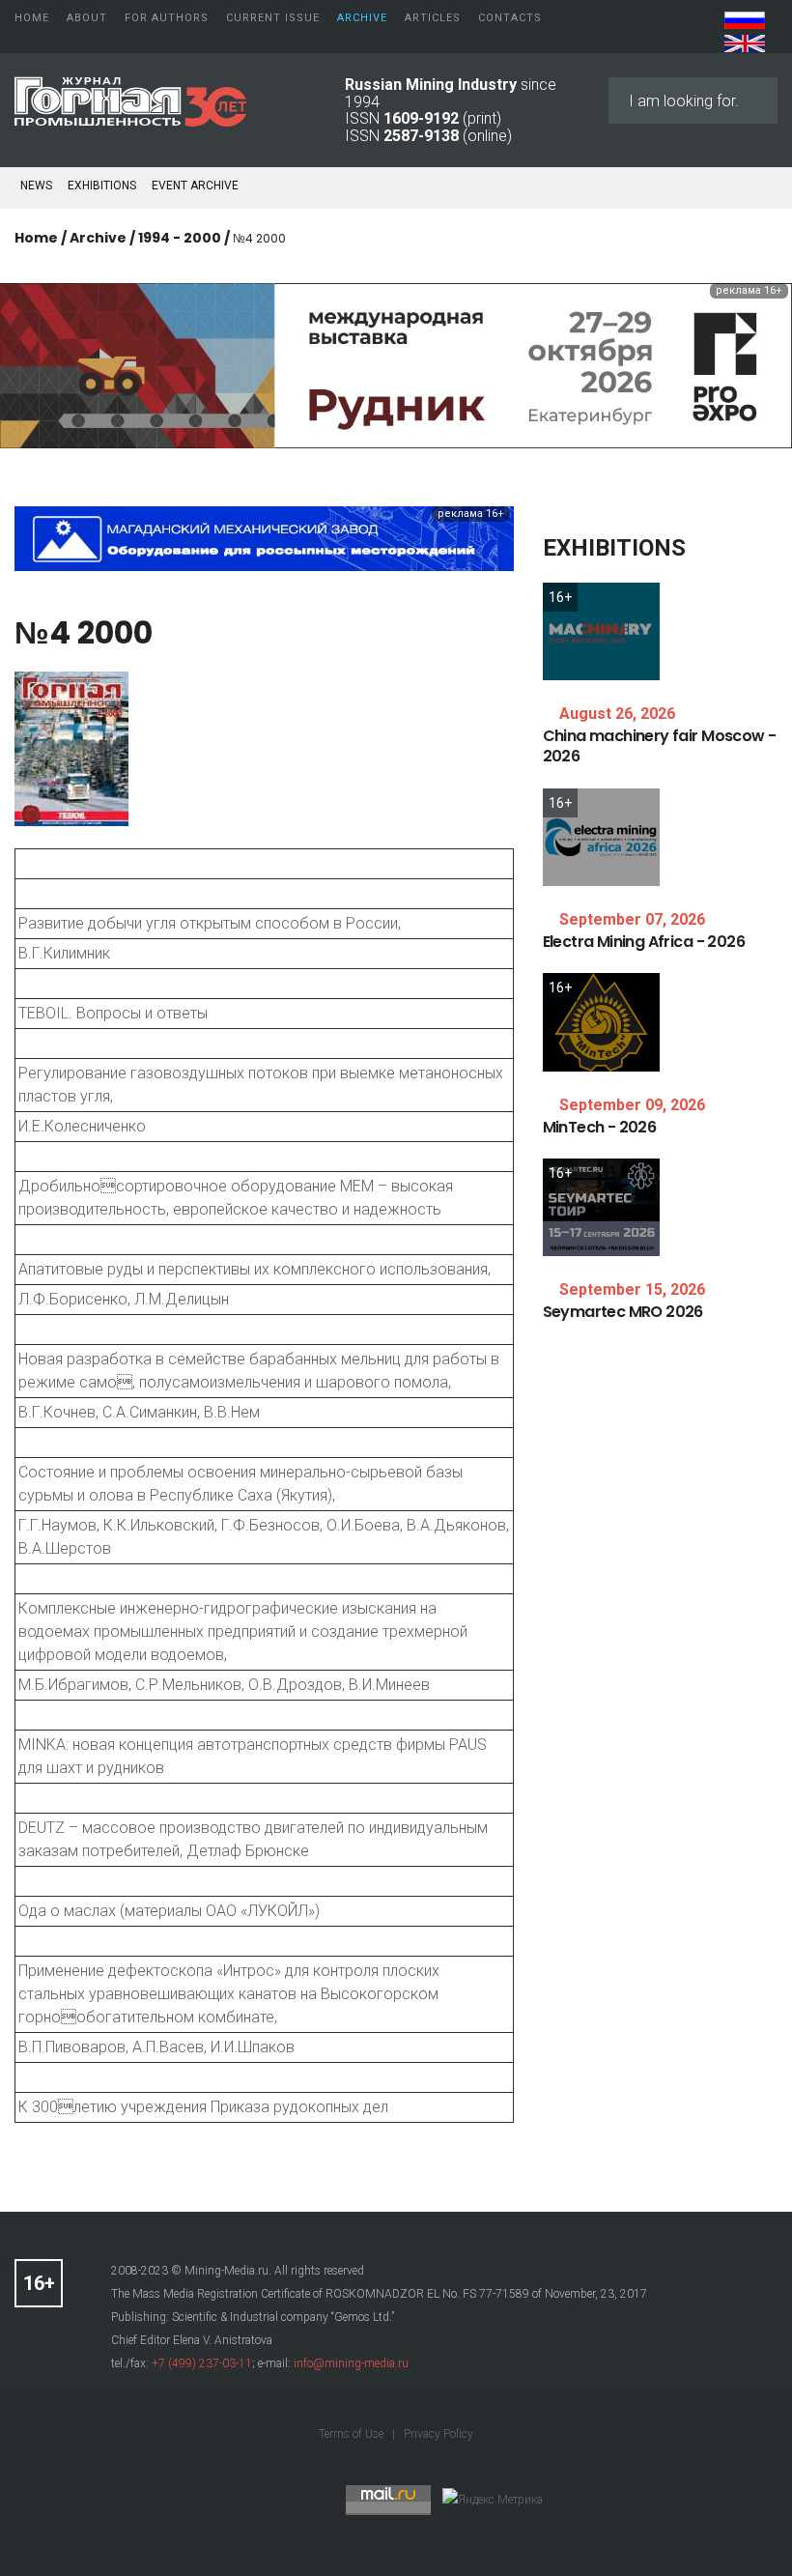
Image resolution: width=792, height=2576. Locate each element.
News (36, 186)
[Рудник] (396, 365)
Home (36, 238)
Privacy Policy (438, 2434)
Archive (98, 238)
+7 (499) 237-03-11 (202, 2363)
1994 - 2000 (180, 238)
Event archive (195, 186)
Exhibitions (102, 186)
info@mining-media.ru (351, 2363)
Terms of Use (353, 2434)
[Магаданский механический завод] (264, 538)
